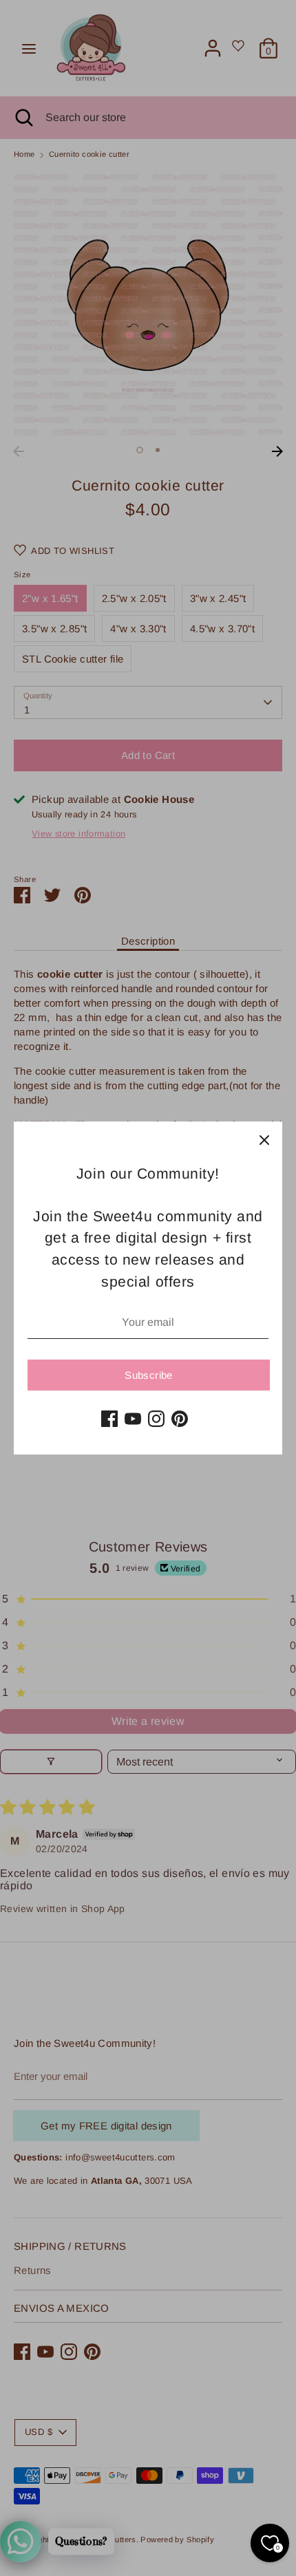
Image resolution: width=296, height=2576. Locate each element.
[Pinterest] (180, 1419)
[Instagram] (156, 1419)
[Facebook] (109, 1419)
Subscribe (148, 1375)
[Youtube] (133, 1419)
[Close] (264, 1139)
